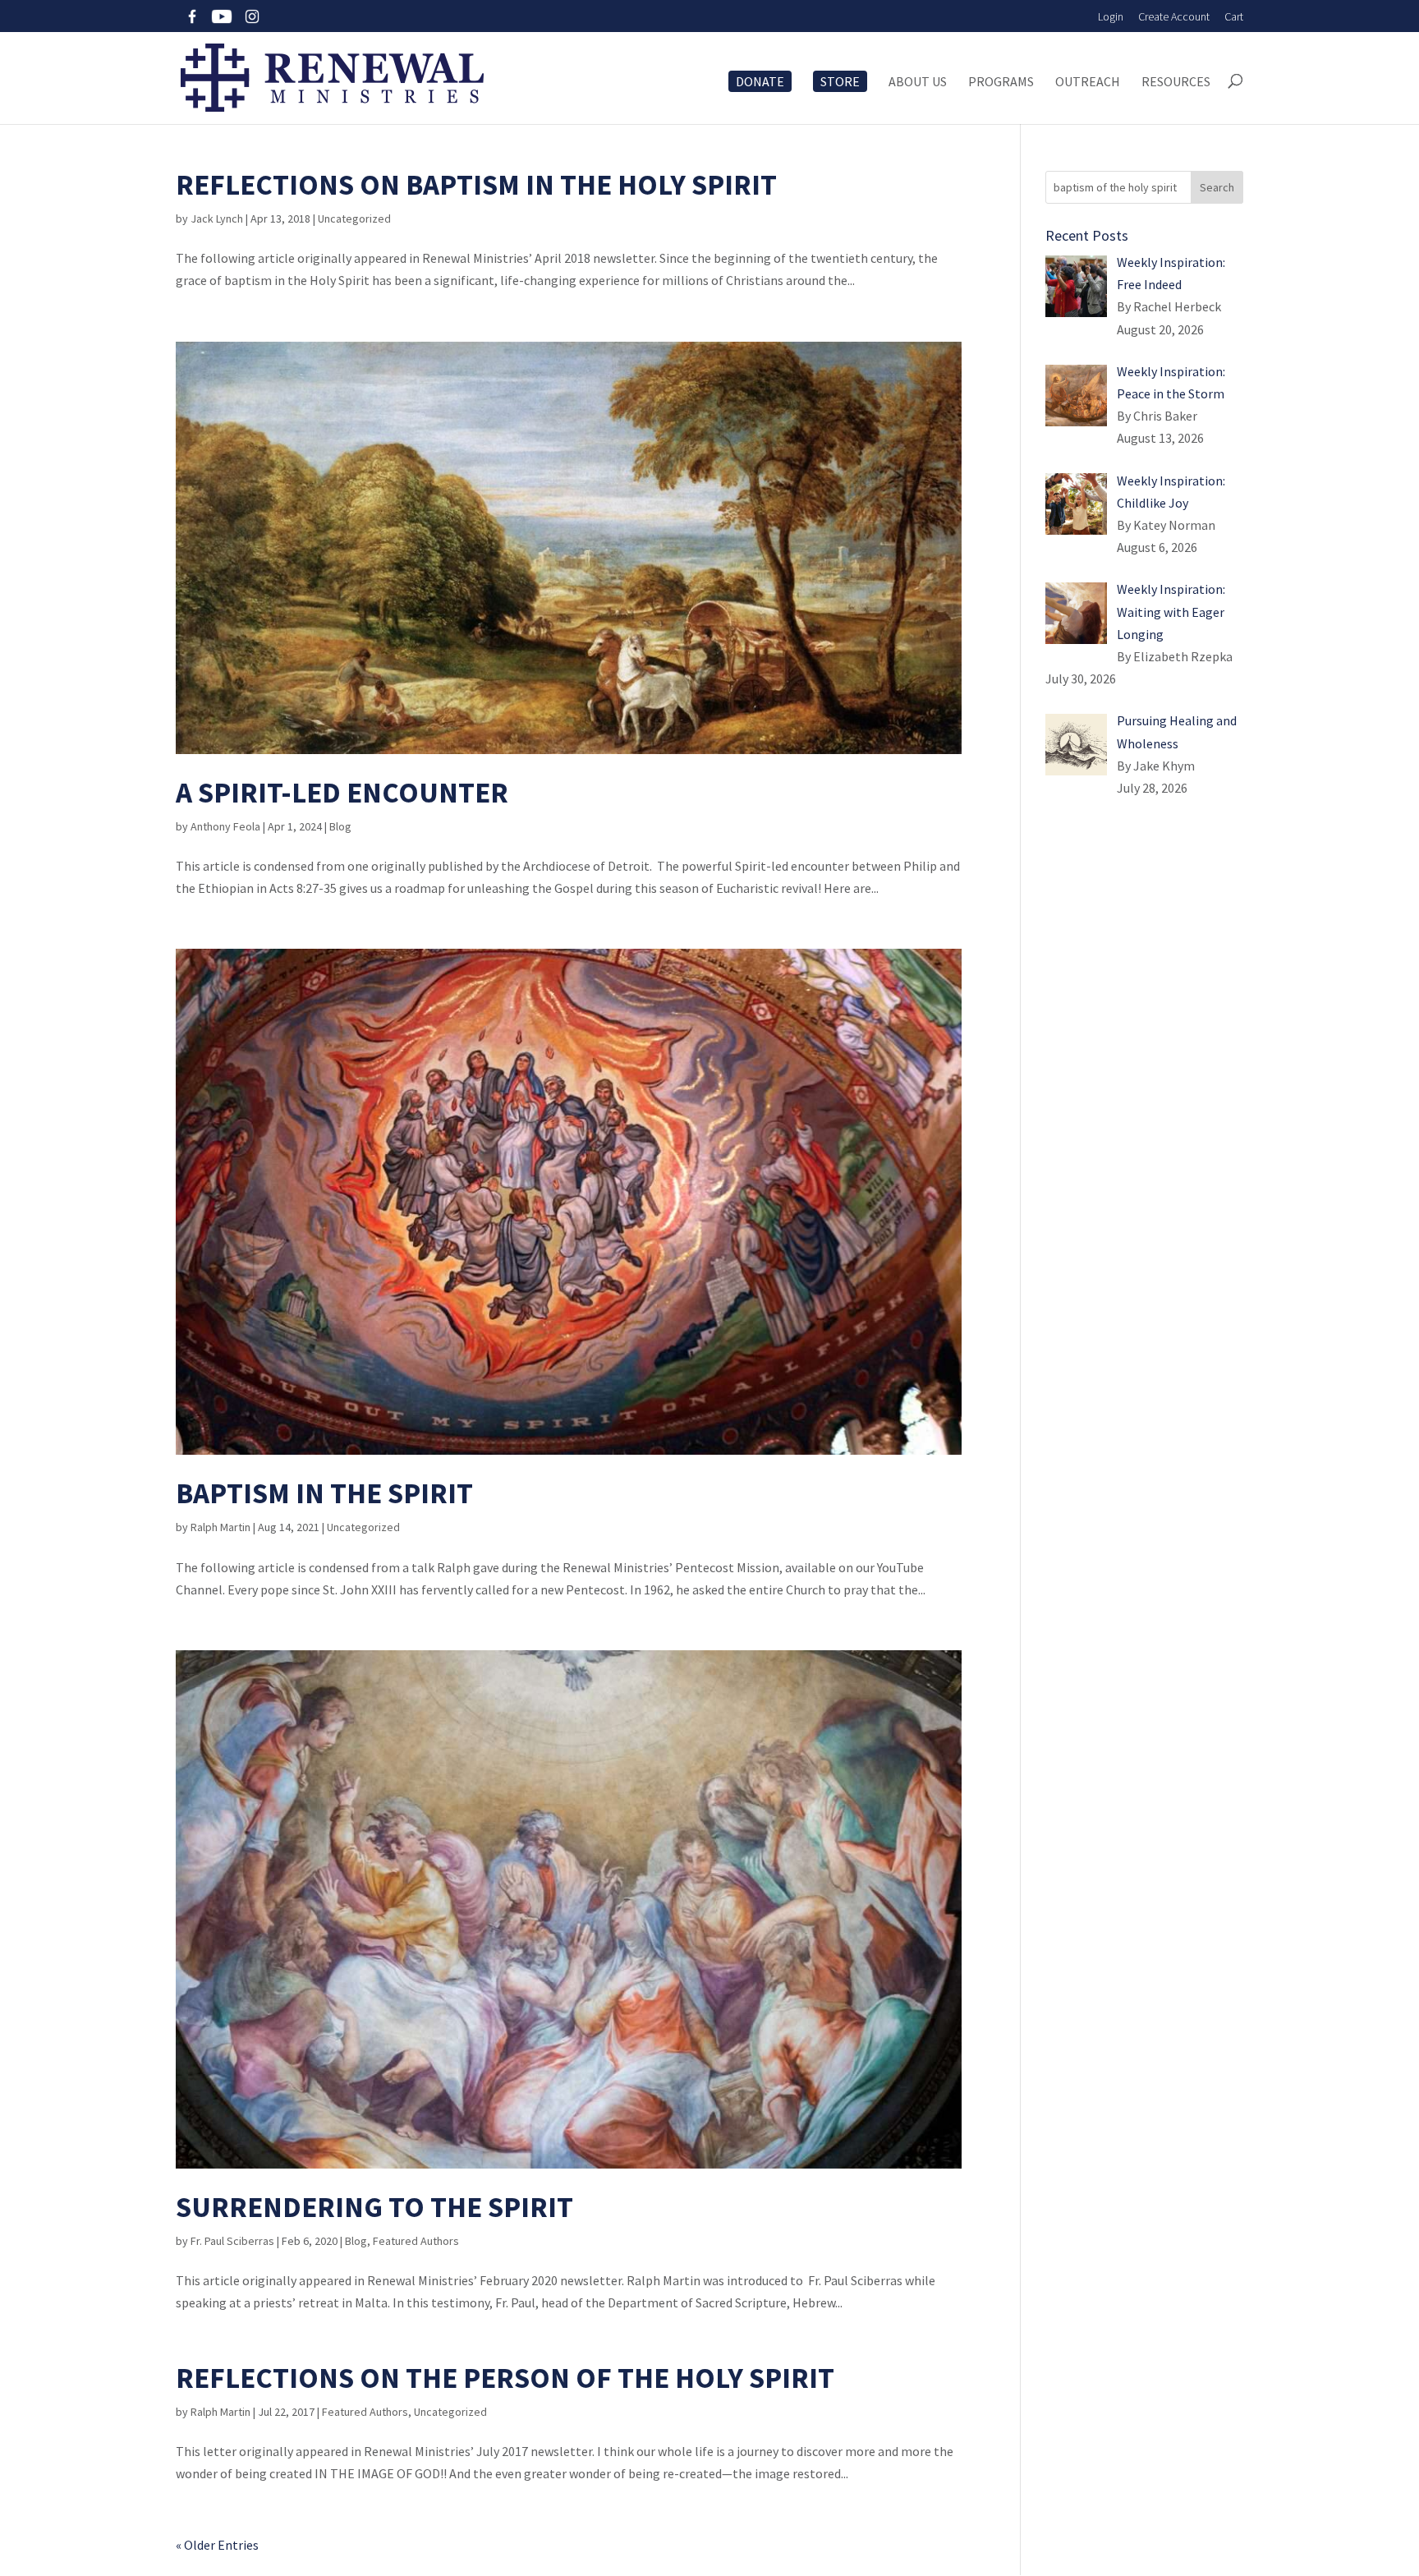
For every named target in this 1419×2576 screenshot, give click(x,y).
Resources (1176, 82)
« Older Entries (217, 2545)
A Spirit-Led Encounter (342, 793)
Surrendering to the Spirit (374, 2207)
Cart (1234, 16)
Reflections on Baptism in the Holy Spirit (476, 185)
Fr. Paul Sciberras (232, 2241)
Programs (1001, 82)
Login (1111, 16)
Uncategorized (354, 218)
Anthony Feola (225, 826)
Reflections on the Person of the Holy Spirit (505, 2378)
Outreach (1088, 82)
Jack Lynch (217, 218)
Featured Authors (416, 2241)
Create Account (1174, 16)
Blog (340, 826)
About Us (918, 82)
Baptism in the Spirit (324, 1493)
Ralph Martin (220, 1527)
